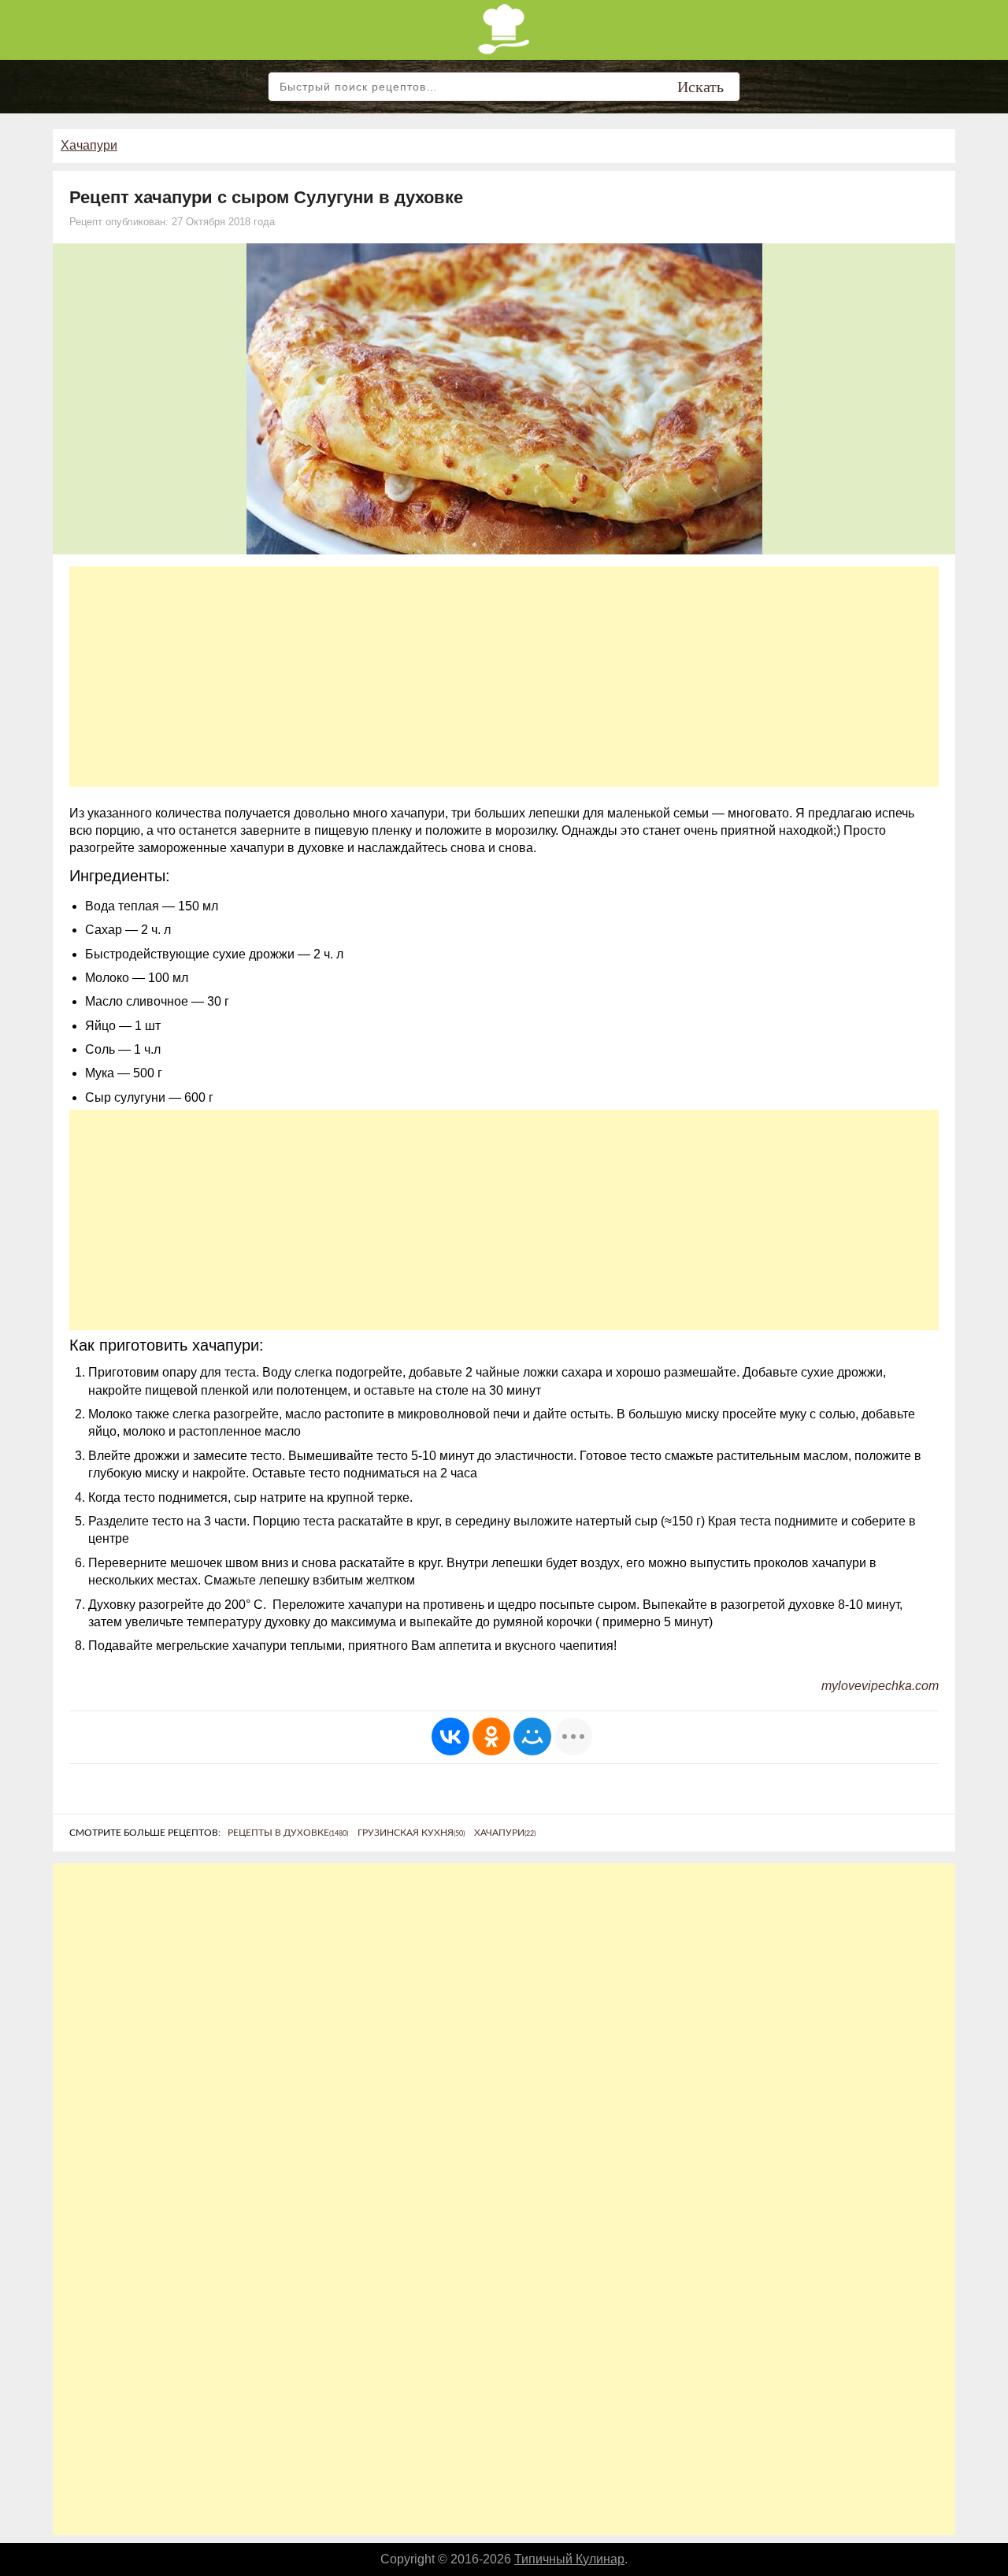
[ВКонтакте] (450, 1736)
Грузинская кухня (411, 1833)
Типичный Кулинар (569, 2559)
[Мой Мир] (532, 1736)
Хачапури (89, 145)
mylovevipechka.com (880, 1686)
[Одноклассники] (491, 1736)
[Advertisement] (504, 676)
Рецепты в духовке (288, 1833)
